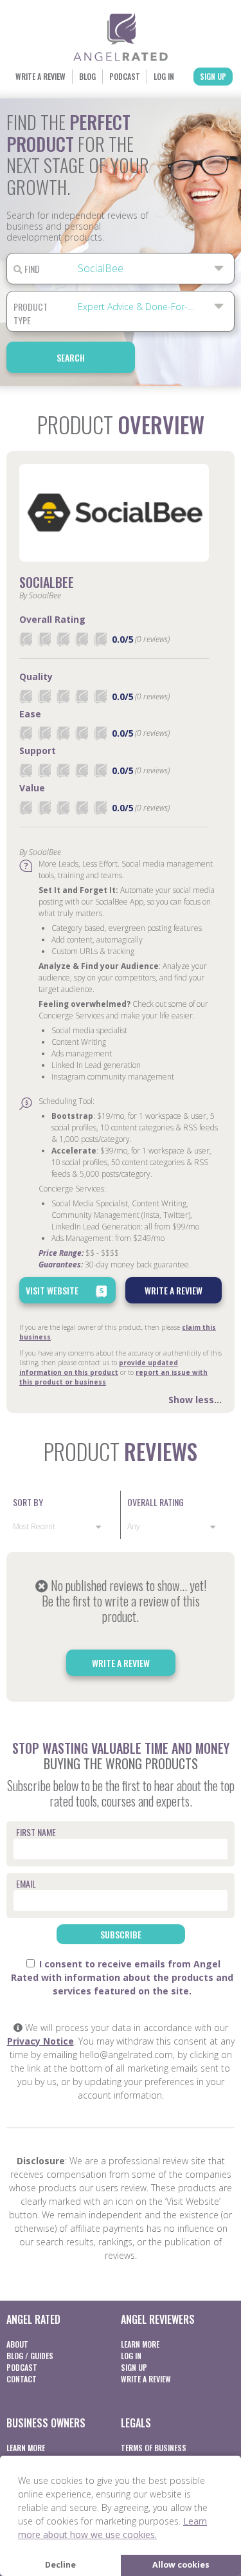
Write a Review (40, 76)
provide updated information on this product (99, 1367)
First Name (36, 1832)
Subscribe (121, 1934)
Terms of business (154, 2448)
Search (71, 357)
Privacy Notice (40, 2041)
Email (26, 1883)
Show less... (195, 1400)
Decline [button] (60, 2565)
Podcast (125, 76)
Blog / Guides (30, 2356)
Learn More (140, 2344)
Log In (164, 76)
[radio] (26, 639)
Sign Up (213, 76)
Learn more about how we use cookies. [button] (112, 2528)
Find (31, 269)
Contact (22, 2379)
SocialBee (47, 582)
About (17, 2344)
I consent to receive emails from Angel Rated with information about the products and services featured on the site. (122, 1977)
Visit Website (52, 1290)
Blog (87, 76)
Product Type (31, 313)
